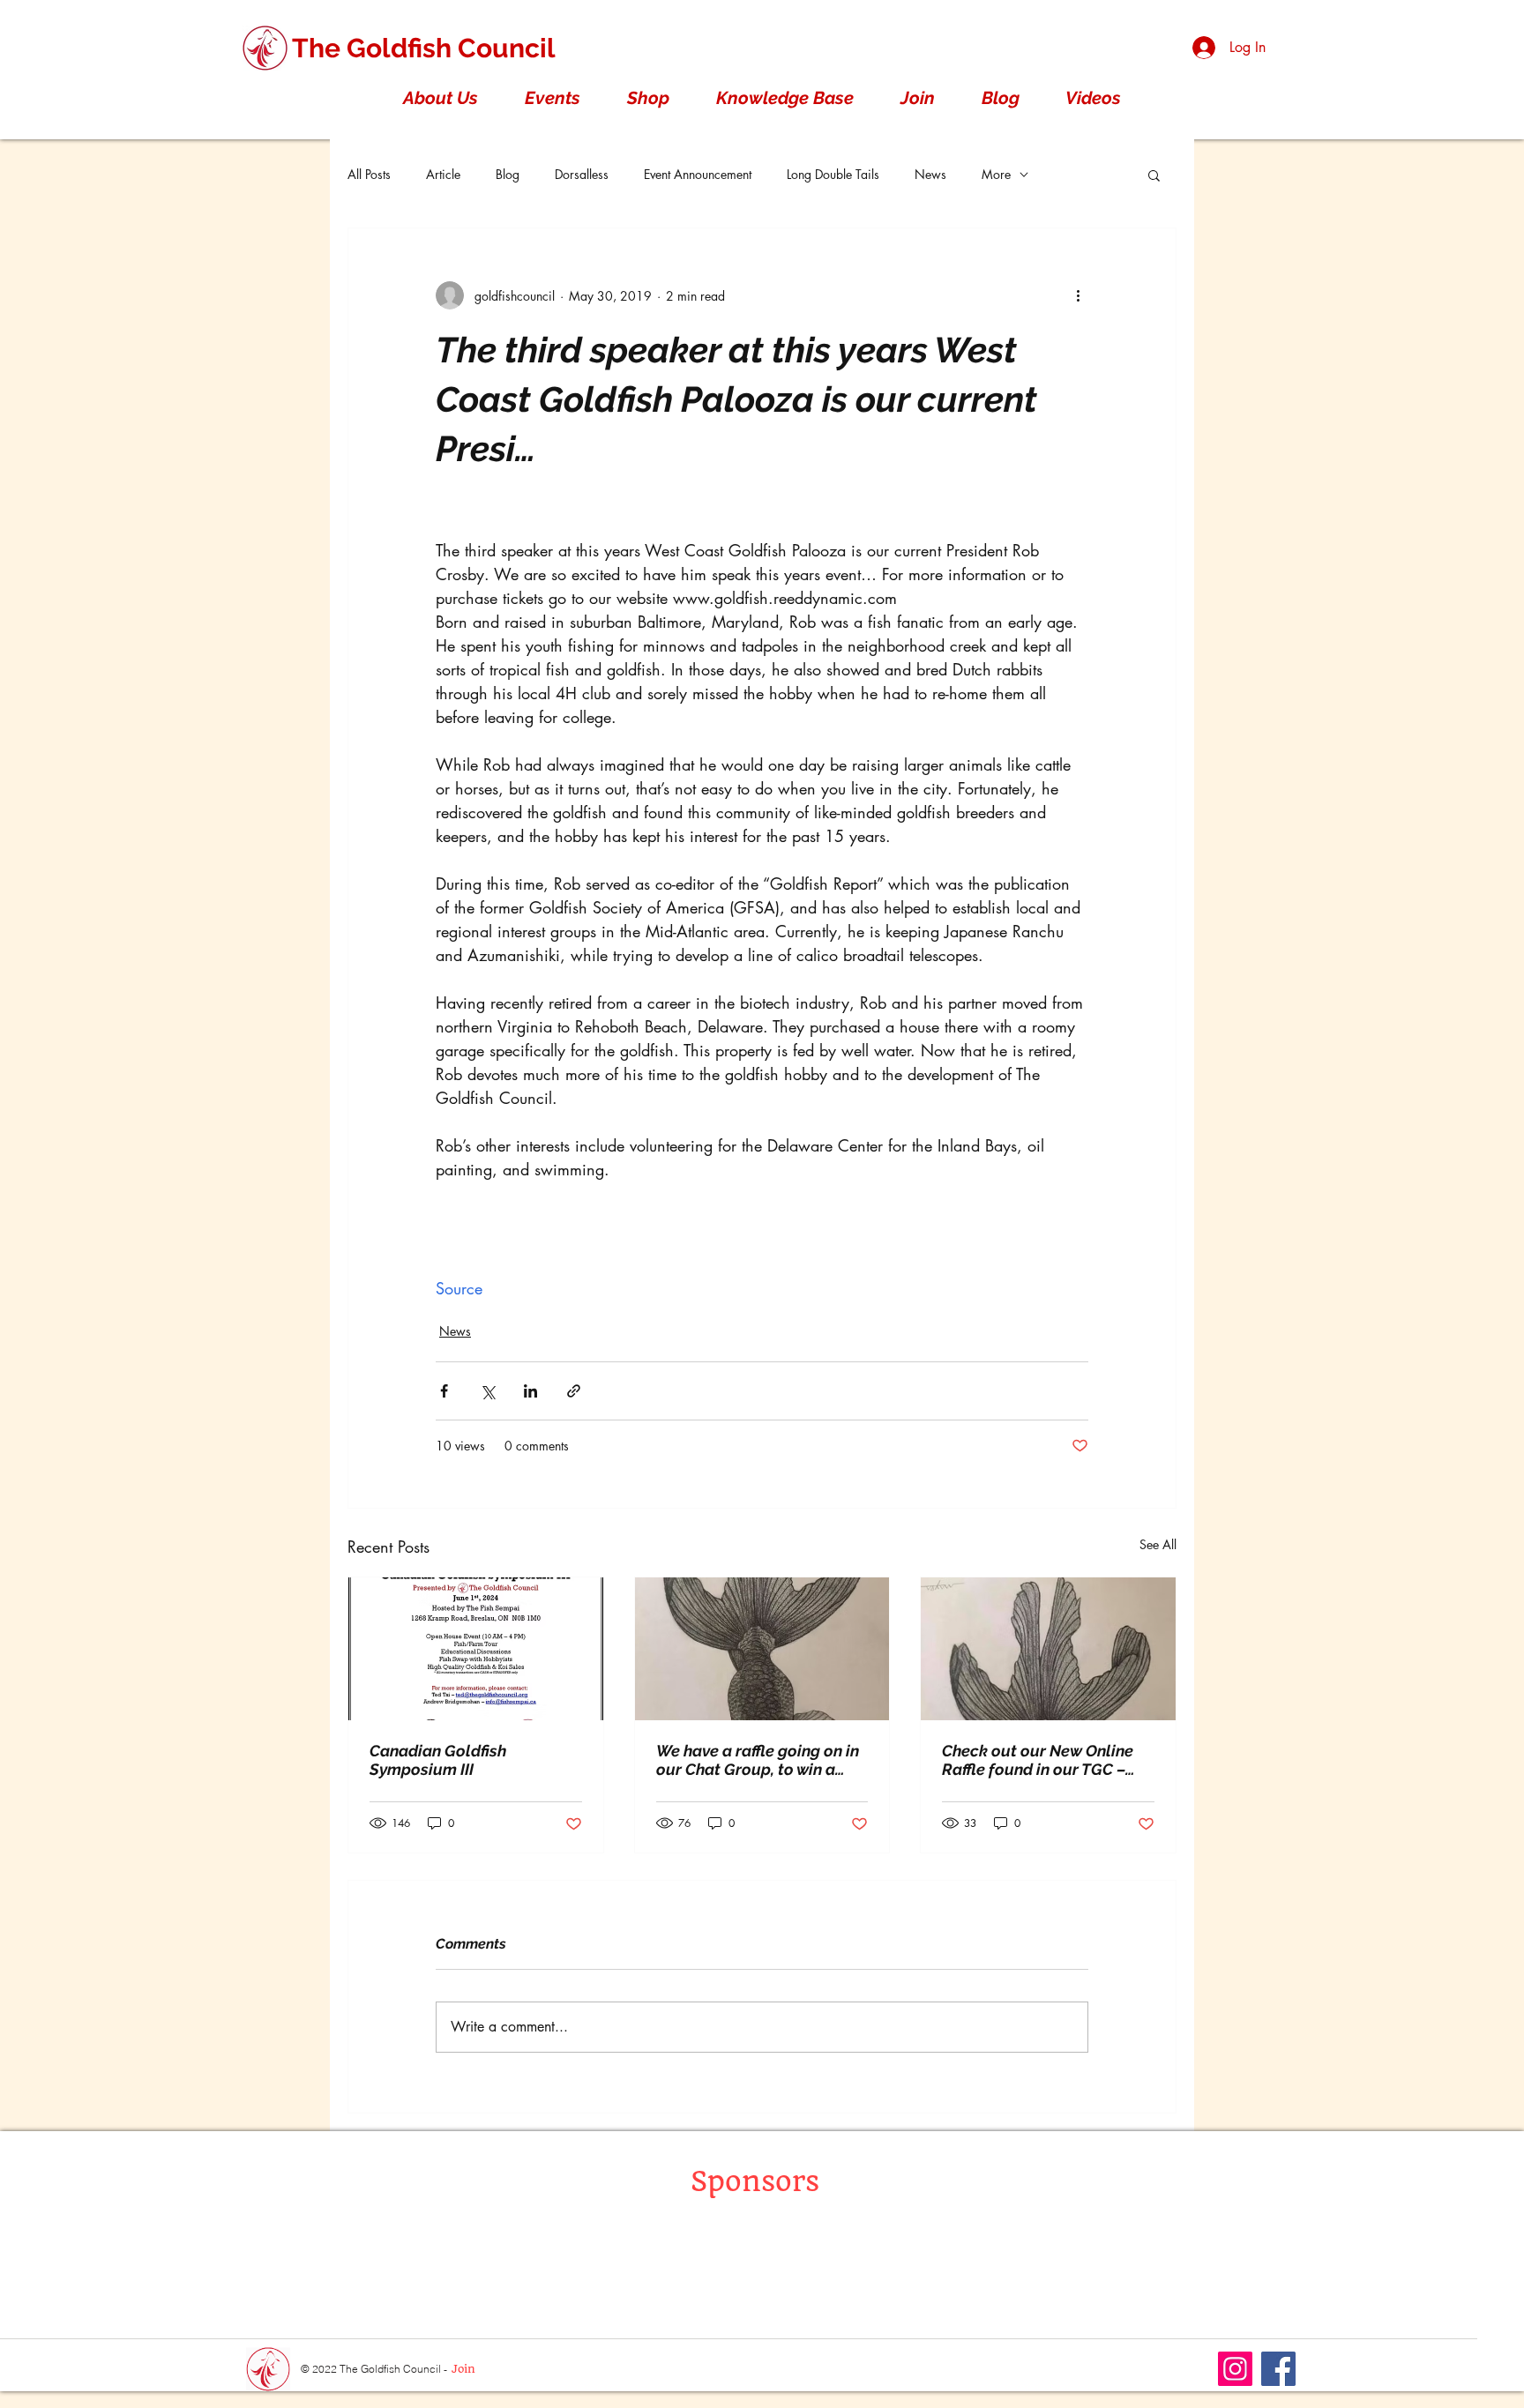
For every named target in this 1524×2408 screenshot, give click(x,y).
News (930, 174)
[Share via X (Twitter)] (487, 1391)
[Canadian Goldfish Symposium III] (476, 1649)
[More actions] (1078, 295)
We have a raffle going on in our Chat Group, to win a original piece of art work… (758, 1760)
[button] (440, 98)
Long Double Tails (833, 174)
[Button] (266, 2369)
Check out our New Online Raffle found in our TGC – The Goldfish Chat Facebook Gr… (1046, 1760)
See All (1158, 1544)
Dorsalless (582, 174)
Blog (508, 174)
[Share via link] (574, 1391)
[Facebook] (1278, 2369)
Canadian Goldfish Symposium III (438, 1760)
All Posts (369, 174)
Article (443, 174)
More (996, 174)
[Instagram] (1235, 2369)
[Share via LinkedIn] (530, 1391)
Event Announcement (698, 174)
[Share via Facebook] (444, 1391)
